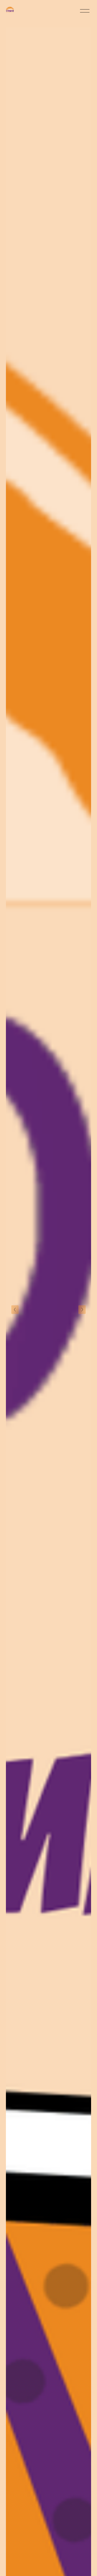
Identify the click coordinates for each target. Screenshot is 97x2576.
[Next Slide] (82, 1310)
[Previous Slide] (15, 1310)
